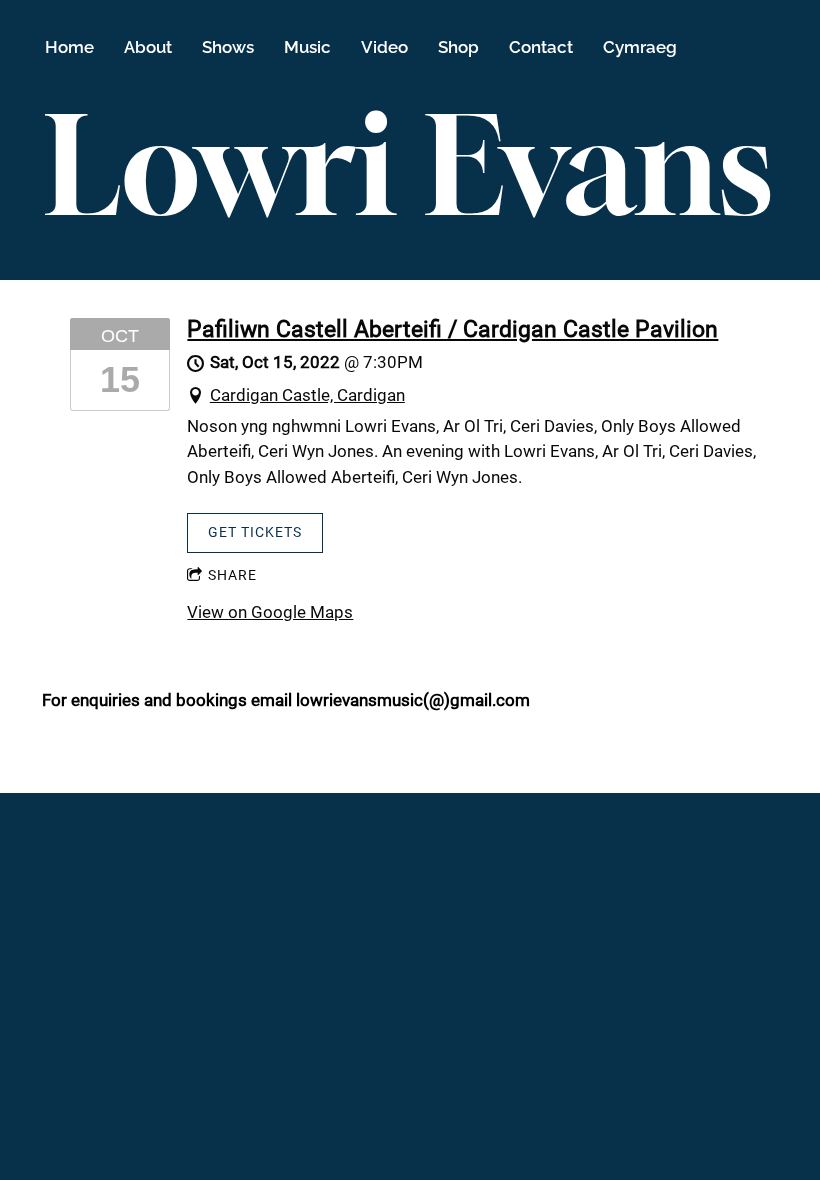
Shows (228, 47)
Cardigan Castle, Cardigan (307, 395)
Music (307, 47)
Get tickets (255, 532)
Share (232, 575)
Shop (458, 47)
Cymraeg (640, 47)
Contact (541, 47)
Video (384, 47)
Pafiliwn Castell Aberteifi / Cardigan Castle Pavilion (452, 329)
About (148, 47)
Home (69, 47)
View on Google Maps (270, 612)
